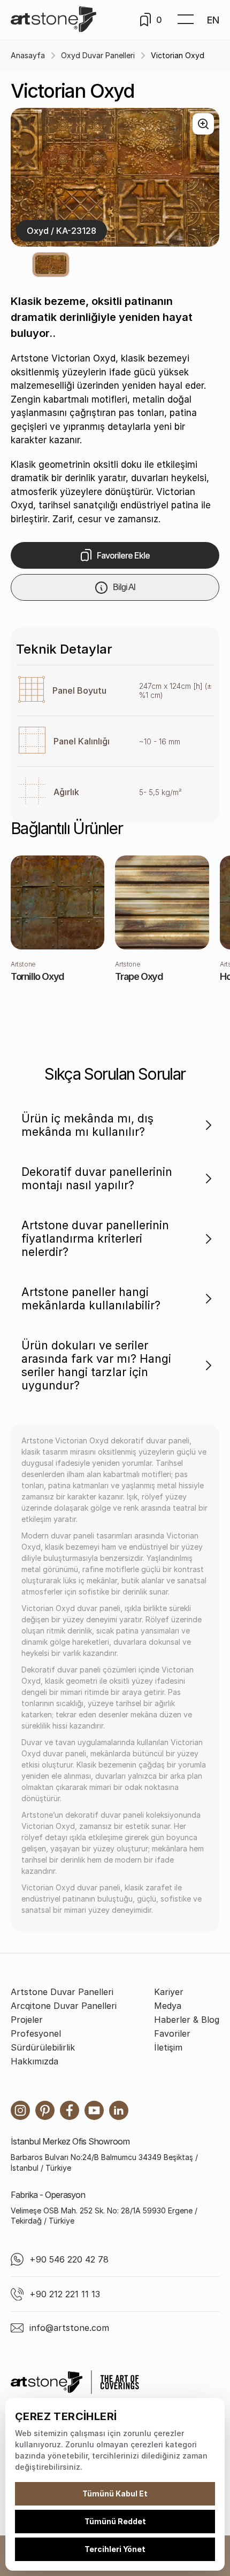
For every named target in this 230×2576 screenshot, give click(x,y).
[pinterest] (45, 2110)
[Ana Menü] (186, 20)
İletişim (168, 2047)
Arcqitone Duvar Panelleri (64, 2006)
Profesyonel (36, 2033)
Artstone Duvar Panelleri (62, 1992)
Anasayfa (28, 55)
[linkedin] (119, 2110)
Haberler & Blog (187, 2020)
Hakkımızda (34, 2061)
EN (213, 20)
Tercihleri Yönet (115, 2549)
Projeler (27, 2020)
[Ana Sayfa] (53, 20)
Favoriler (172, 2033)
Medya (168, 2006)
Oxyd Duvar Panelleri (98, 55)
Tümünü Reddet (115, 2521)
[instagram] (20, 2110)
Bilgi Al (124, 587)
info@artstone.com (69, 2328)
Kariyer (169, 1992)
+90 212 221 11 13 (65, 2294)
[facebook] (70, 2110)
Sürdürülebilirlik (43, 2047)
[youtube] (94, 2110)
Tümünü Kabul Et (115, 2493)
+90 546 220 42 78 (69, 2259)
